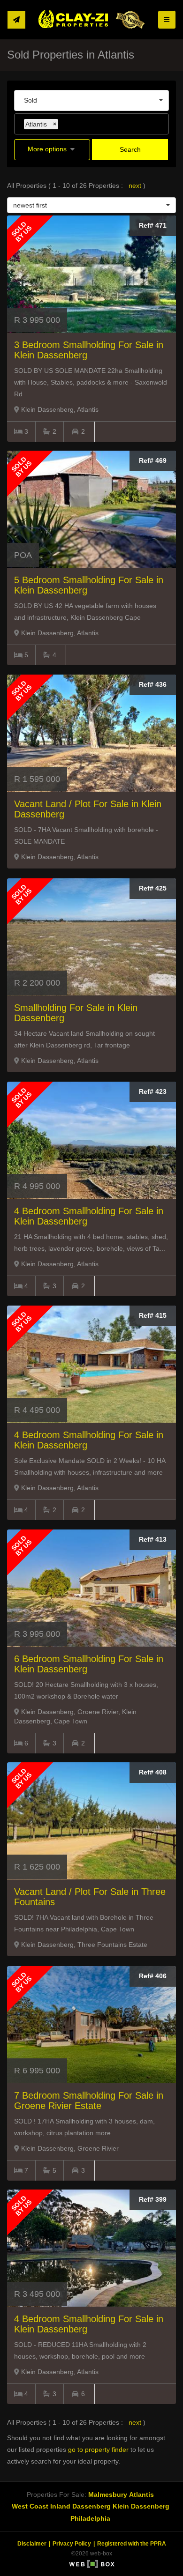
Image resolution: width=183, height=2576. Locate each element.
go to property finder (98, 2450)
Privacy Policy (72, 2544)
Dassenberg (91, 2506)
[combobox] (91, 100)
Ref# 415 (153, 1315)
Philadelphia (90, 2518)
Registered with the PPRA (132, 2544)
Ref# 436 (153, 684)
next (136, 186)
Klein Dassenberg (141, 2506)
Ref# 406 (153, 1976)
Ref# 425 (153, 888)
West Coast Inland (41, 2506)
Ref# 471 (153, 225)
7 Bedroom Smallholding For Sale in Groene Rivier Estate (89, 2101)
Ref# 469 (153, 460)
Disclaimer (32, 2544)
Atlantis (141, 2494)
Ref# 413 (153, 1539)
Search (130, 149)
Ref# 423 (153, 1091)
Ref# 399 (153, 2199)
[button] (52, 150)
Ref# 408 (153, 1772)
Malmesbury (108, 2494)
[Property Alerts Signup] (16, 20)
